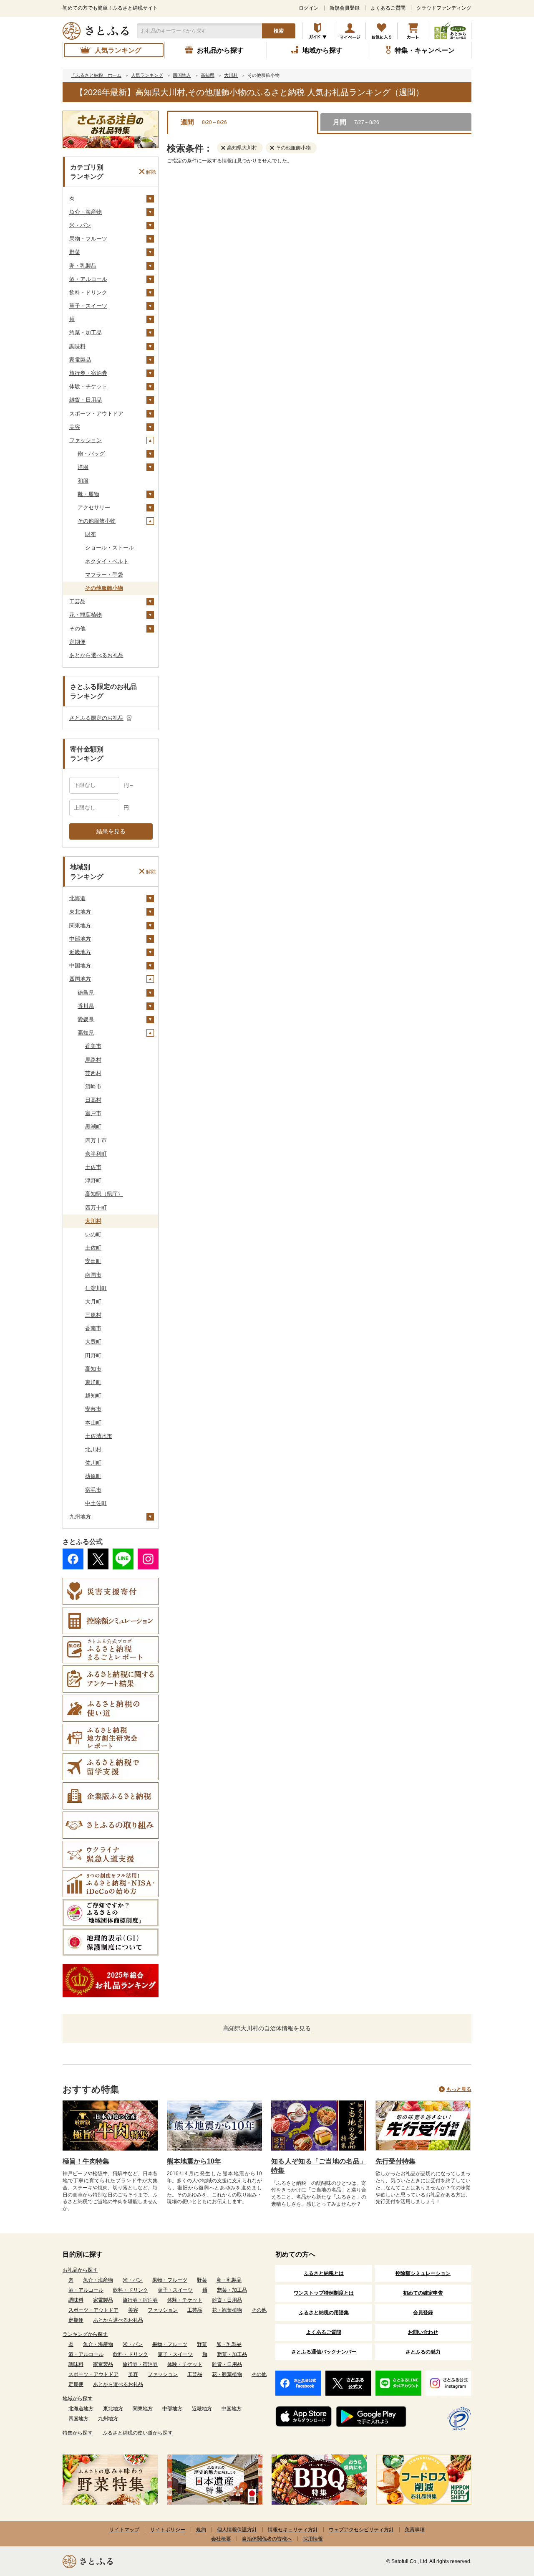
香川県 (86, 1006)
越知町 (93, 1396)
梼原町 (93, 1476)
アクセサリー (94, 507)
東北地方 (80, 912)
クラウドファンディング (444, 8)
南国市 (93, 1275)
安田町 (93, 1261)
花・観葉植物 (86, 615)
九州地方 (80, 1517)
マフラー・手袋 (104, 575)
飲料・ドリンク (88, 292)
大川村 (93, 1221)
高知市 (93, 1369)
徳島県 (86, 993)
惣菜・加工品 (86, 333)
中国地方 (80, 965)
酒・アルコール (88, 279)
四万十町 (96, 1208)
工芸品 (77, 601)
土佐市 (93, 1167)
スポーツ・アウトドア (96, 414)
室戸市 (93, 1113)
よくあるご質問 (388, 8)
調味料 (77, 346)
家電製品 (80, 360)
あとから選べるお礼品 (96, 655)
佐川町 (93, 1463)
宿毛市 (93, 1490)
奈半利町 (96, 1154)
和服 (83, 481)
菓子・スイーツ (88, 306)
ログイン (309, 8)
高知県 (86, 1033)
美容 (75, 427)
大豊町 (93, 1342)
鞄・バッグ (91, 454)
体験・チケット (88, 386)
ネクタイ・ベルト (107, 561)
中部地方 (80, 939)
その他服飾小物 (97, 521)
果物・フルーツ (88, 239)
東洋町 (93, 1382)
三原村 (93, 1315)
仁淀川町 (96, 1288)
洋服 (83, 467)
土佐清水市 (99, 1436)
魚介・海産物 (86, 212)
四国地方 (80, 979)
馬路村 (93, 1060)
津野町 (93, 1180)
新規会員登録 (345, 8)
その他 (77, 629)
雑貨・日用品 (86, 400)
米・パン (80, 225)
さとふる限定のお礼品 (96, 718)
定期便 (77, 642)
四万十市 (96, 1140)
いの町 (93, 1234)
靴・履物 (88, 494)
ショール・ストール (110, 548)
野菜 (75, 252)
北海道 (77, 898)
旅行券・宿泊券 (88, 373)
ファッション (86, 440)
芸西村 (93, 1073)
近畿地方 (80, 952)
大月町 (93, 1302)
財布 (91, 534)
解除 (151, 172)
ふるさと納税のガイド (318, 31)
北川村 (93, 1449)
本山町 (93, 1423)
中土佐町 (96, 1503)
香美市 (93, 1046)
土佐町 (93, 1248)
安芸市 (93, 1409)
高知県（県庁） (104, 1194)
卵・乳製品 (83, 266)
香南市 (93, 1328)
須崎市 (93, 1087)
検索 (279, 31)
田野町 (93, 1355)
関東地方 (80, 925)
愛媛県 (86, 1019)
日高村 (93, 1100)
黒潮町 (93, 1127)
